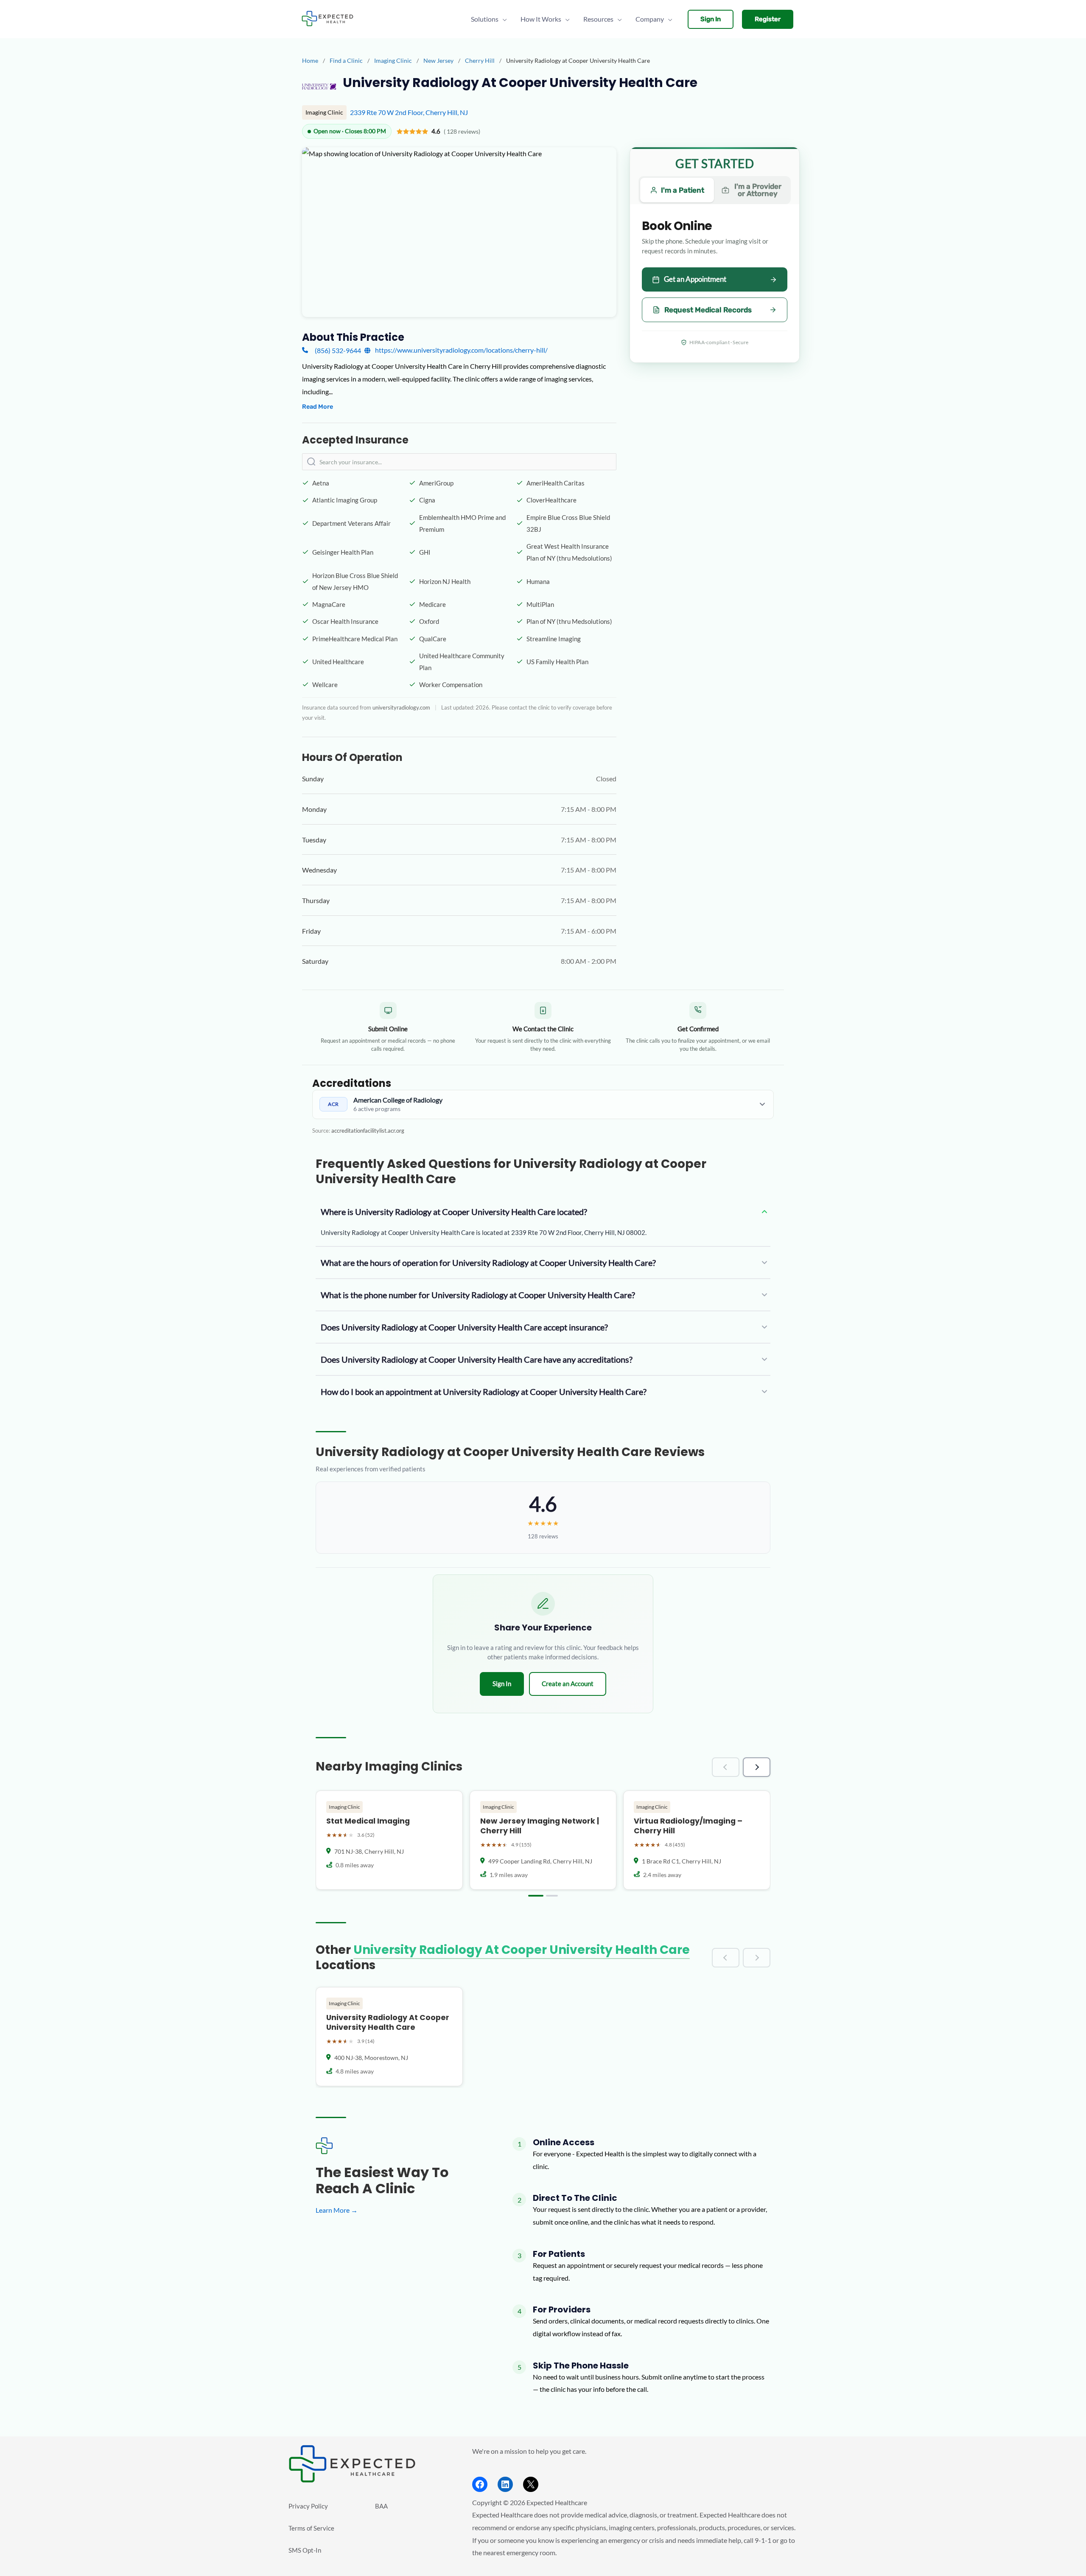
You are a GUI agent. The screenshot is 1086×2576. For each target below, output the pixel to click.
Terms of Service (311, 2528)
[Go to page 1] (536, 1896)
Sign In (502, 1684)
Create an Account (568, 1684)
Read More (318, 407)
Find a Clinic (346, 60)
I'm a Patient (683, 190)
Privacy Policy (308, 2506)
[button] (711, 19)
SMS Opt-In (305, 2550)
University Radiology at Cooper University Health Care (522, 1950)
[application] (503, 19)
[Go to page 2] (552, 1896)
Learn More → (337, 2210)
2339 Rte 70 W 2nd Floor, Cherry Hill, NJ (409, 112)
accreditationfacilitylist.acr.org (368, 1131)
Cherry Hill (480, 60)
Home (310, 60)
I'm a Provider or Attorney (758, 190)
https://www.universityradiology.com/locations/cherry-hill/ (461, 350)
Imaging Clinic (394, 60)
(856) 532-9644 (338, 350)
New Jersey (439, 60)
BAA (381, 2506)
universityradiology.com (401, 707)
